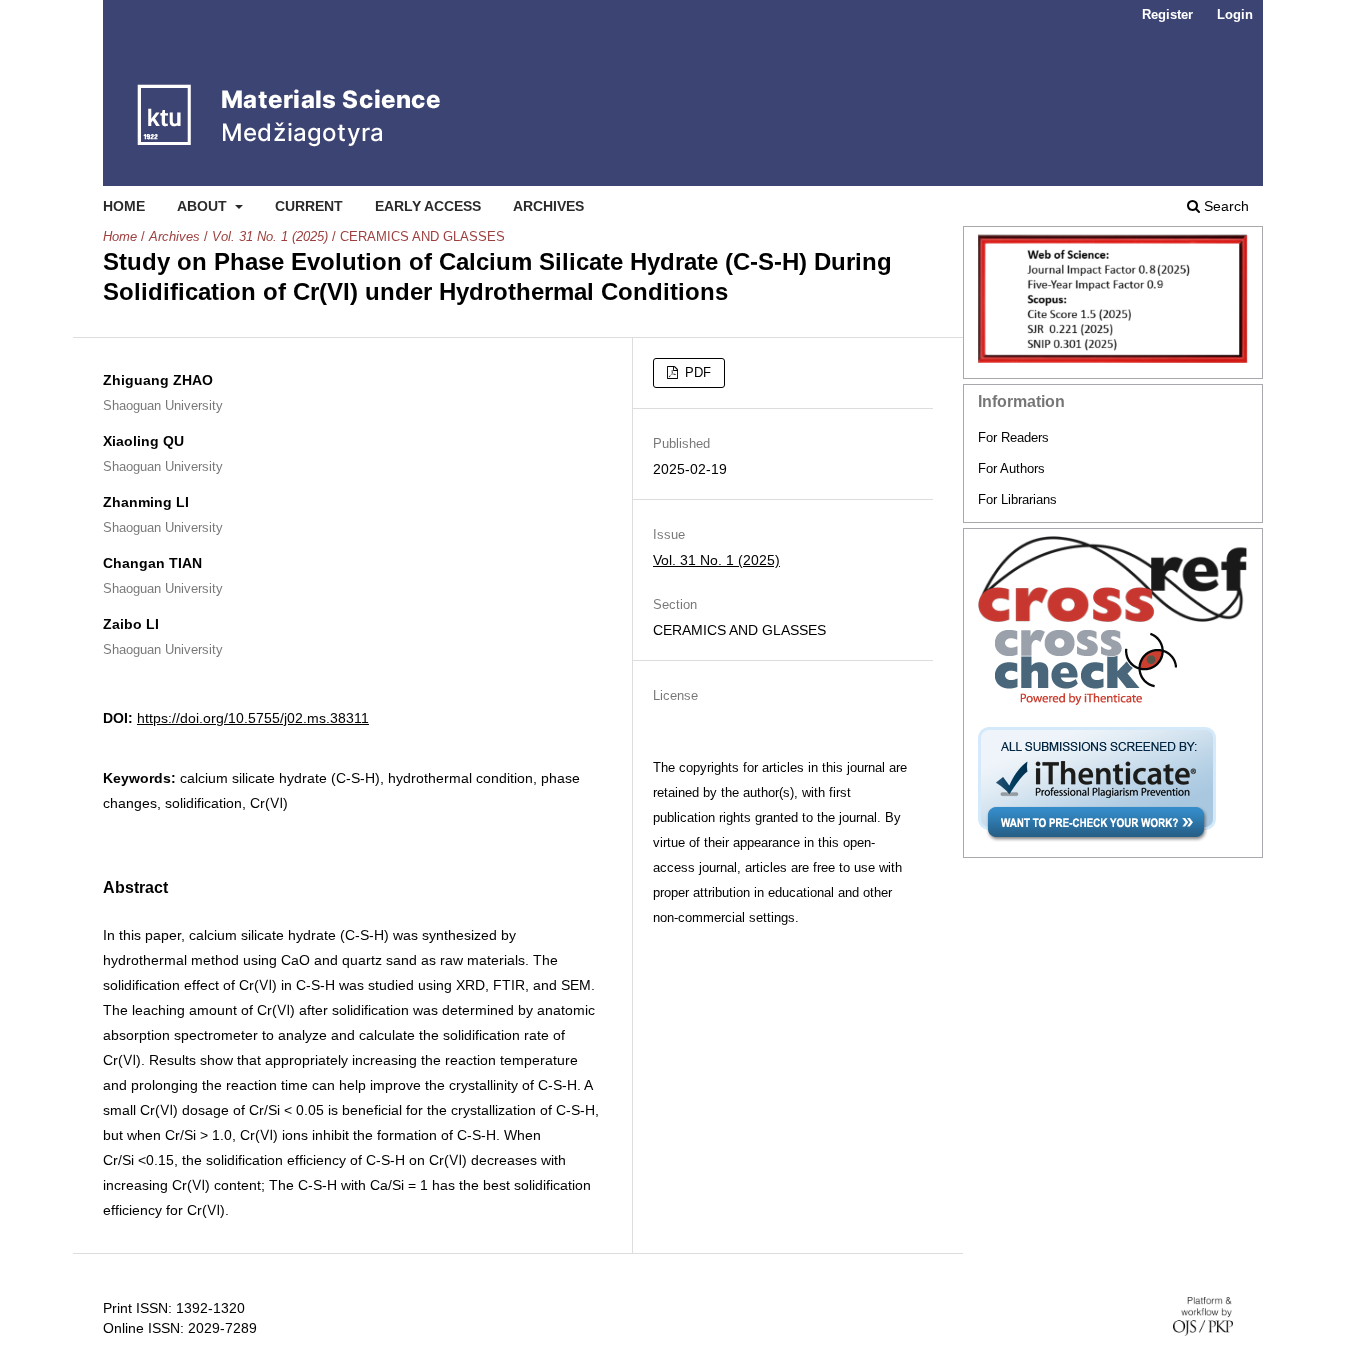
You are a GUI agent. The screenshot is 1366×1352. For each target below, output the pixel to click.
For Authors (1011, 468)
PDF (696, 372)
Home (124, 206)
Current (309, 206)
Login (1235, 14)
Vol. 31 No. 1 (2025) (270, 236)
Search (1224, 206)
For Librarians (1017, 499)
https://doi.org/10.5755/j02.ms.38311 (253, 718)
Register (1167, 14)
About (204, 206)
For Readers (1013, 437)
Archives (548, 206)
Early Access (428, 206)
